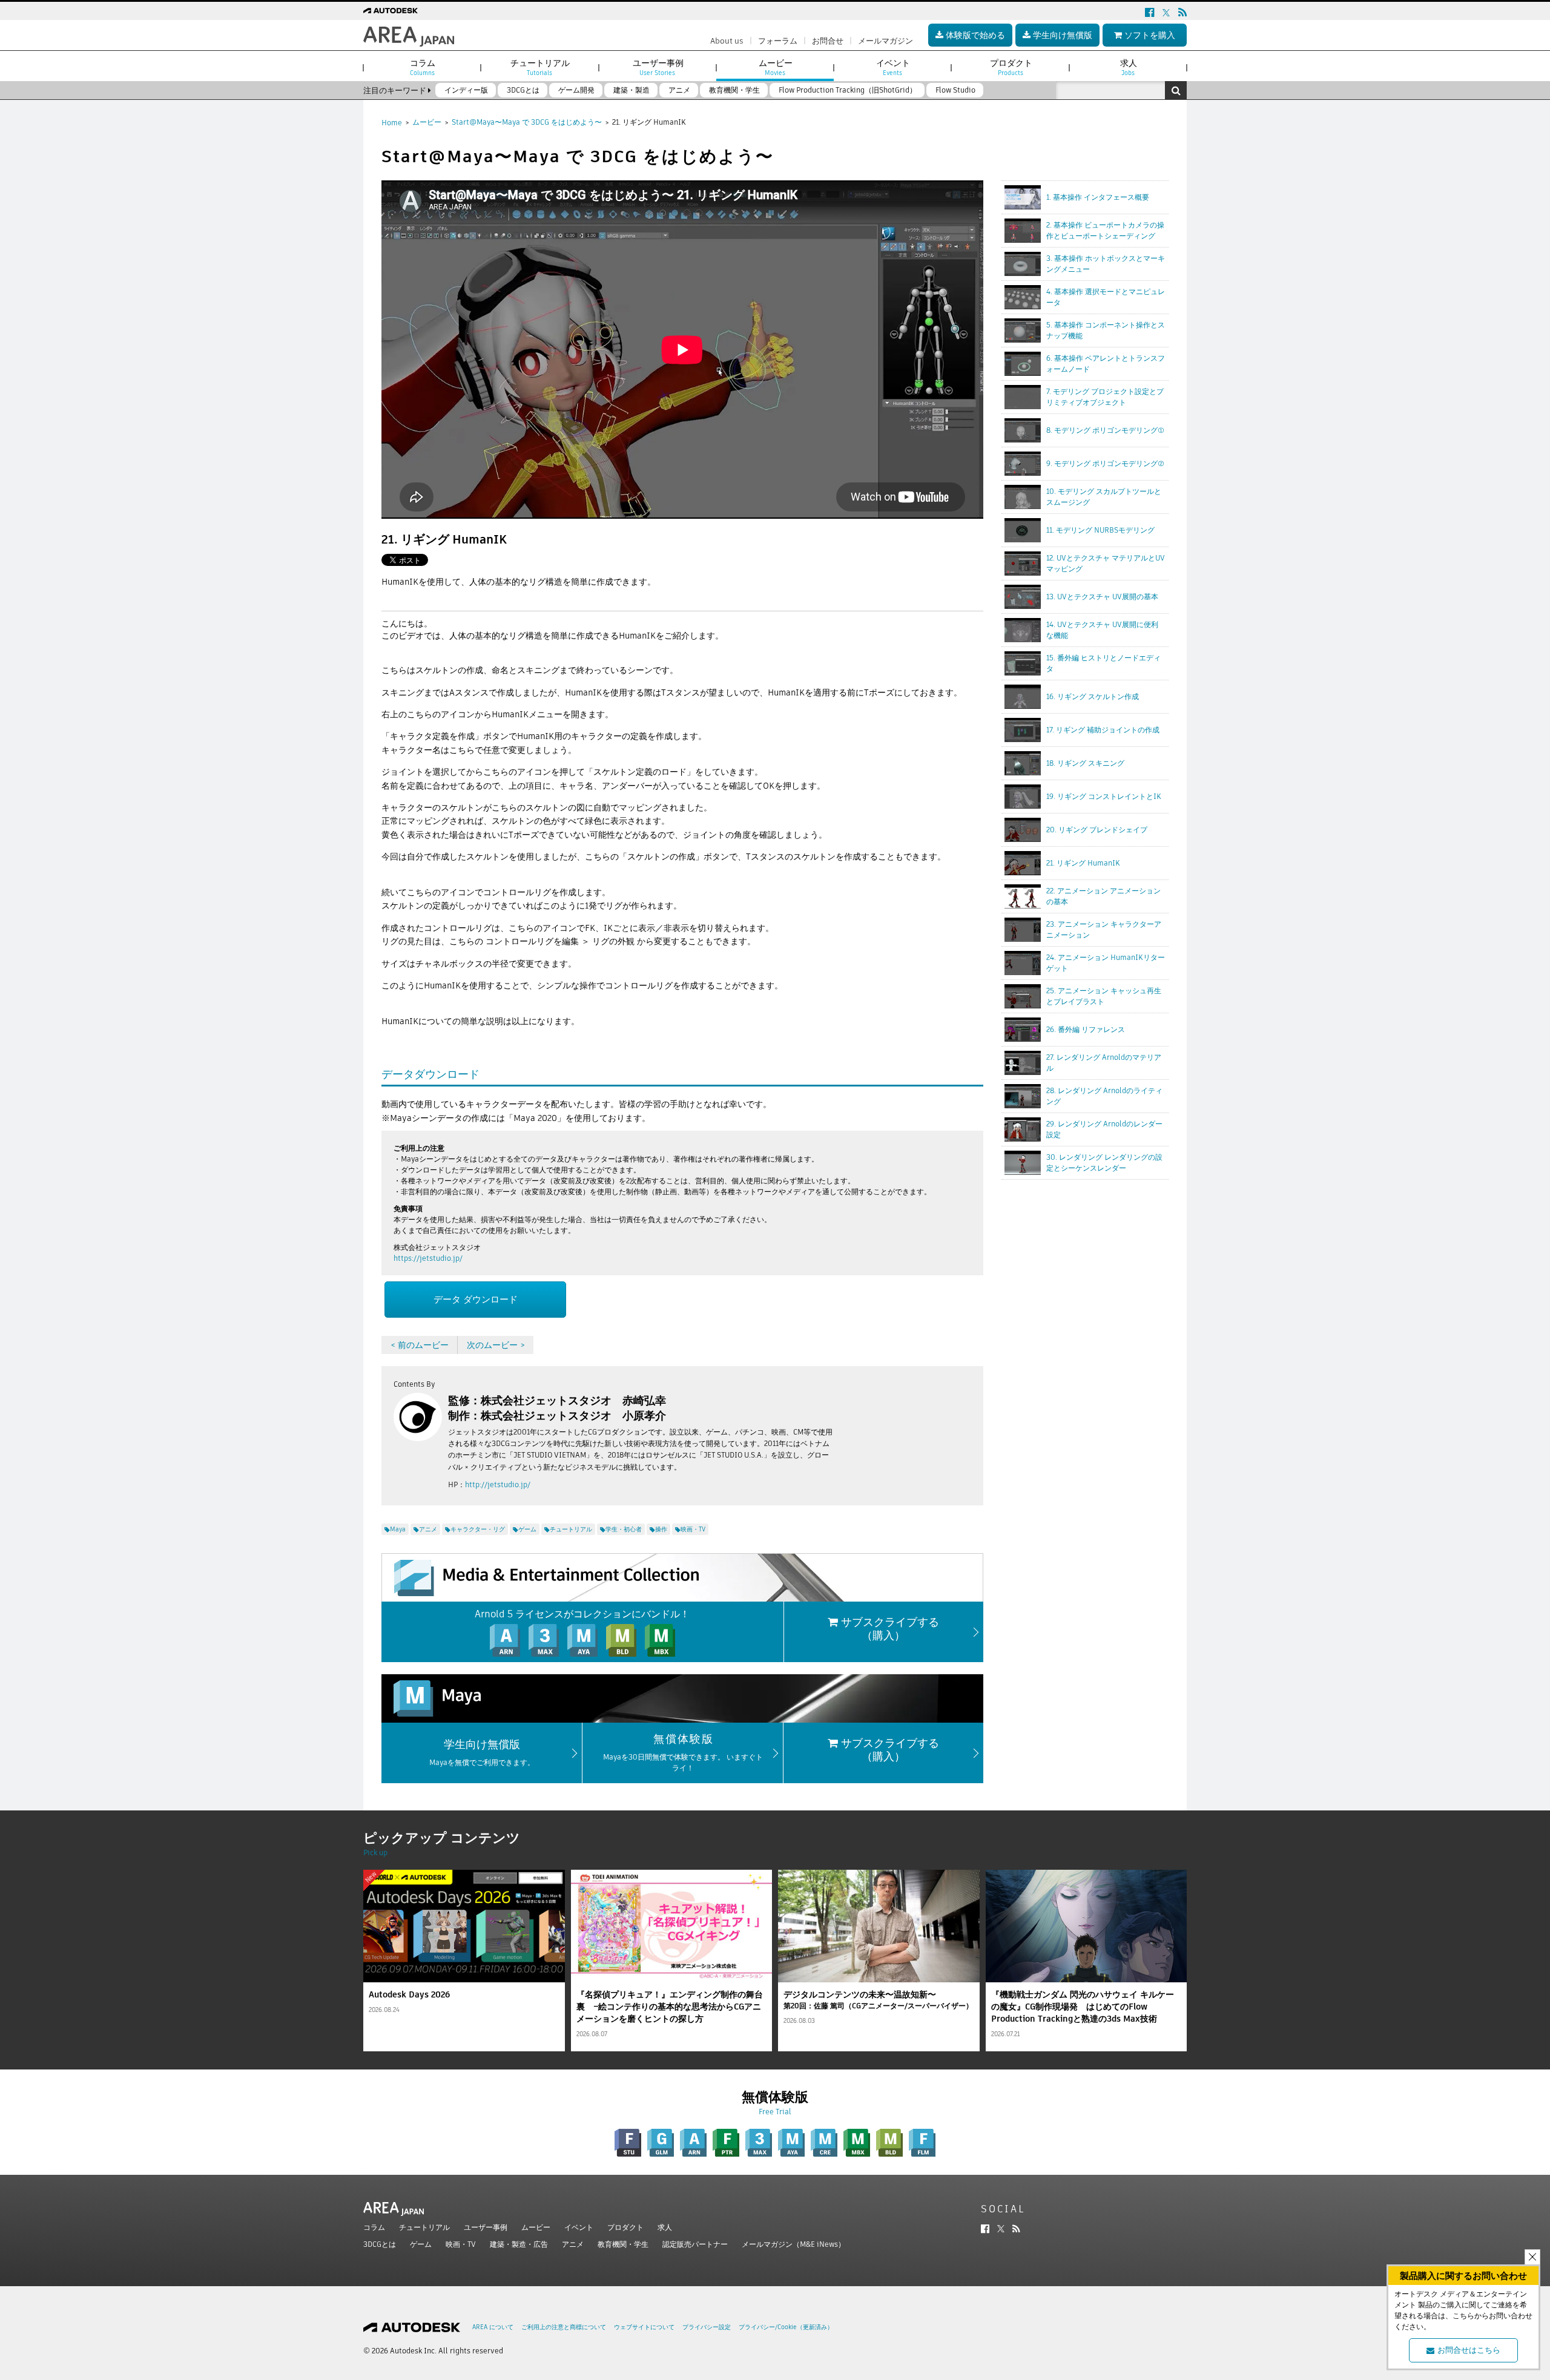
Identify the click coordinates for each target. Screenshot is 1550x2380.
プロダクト (625, 2227)
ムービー (427, 122)
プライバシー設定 (707, 2327)
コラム (374, 2227)
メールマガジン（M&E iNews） (793, 2244)
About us (727, 41)
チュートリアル (424, 2227)
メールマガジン (885, 41)
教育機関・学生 (623, 2244)
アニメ (573, 2244)
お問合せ (828, 41)
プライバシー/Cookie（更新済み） (786, 2327)
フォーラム (778, 41)
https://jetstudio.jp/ (428, 1258)
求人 (665, 2227)
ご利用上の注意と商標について (564, 2327)
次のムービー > (496, 1345)
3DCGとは (380, 2244)
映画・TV (461, 2244)
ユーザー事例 (486, 2227)
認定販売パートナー (695, 2244)
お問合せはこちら (1469, 2350)
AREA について (493, 2327)
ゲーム (421, 2244)
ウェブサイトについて (644, 2327)
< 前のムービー (420, 1345)
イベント (579, 2227)
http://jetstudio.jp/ (498, 1484)
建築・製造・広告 (519, 2244)
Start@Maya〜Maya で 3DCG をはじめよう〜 (527, 122)
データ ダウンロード (476, 1299)
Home (392, 123)
